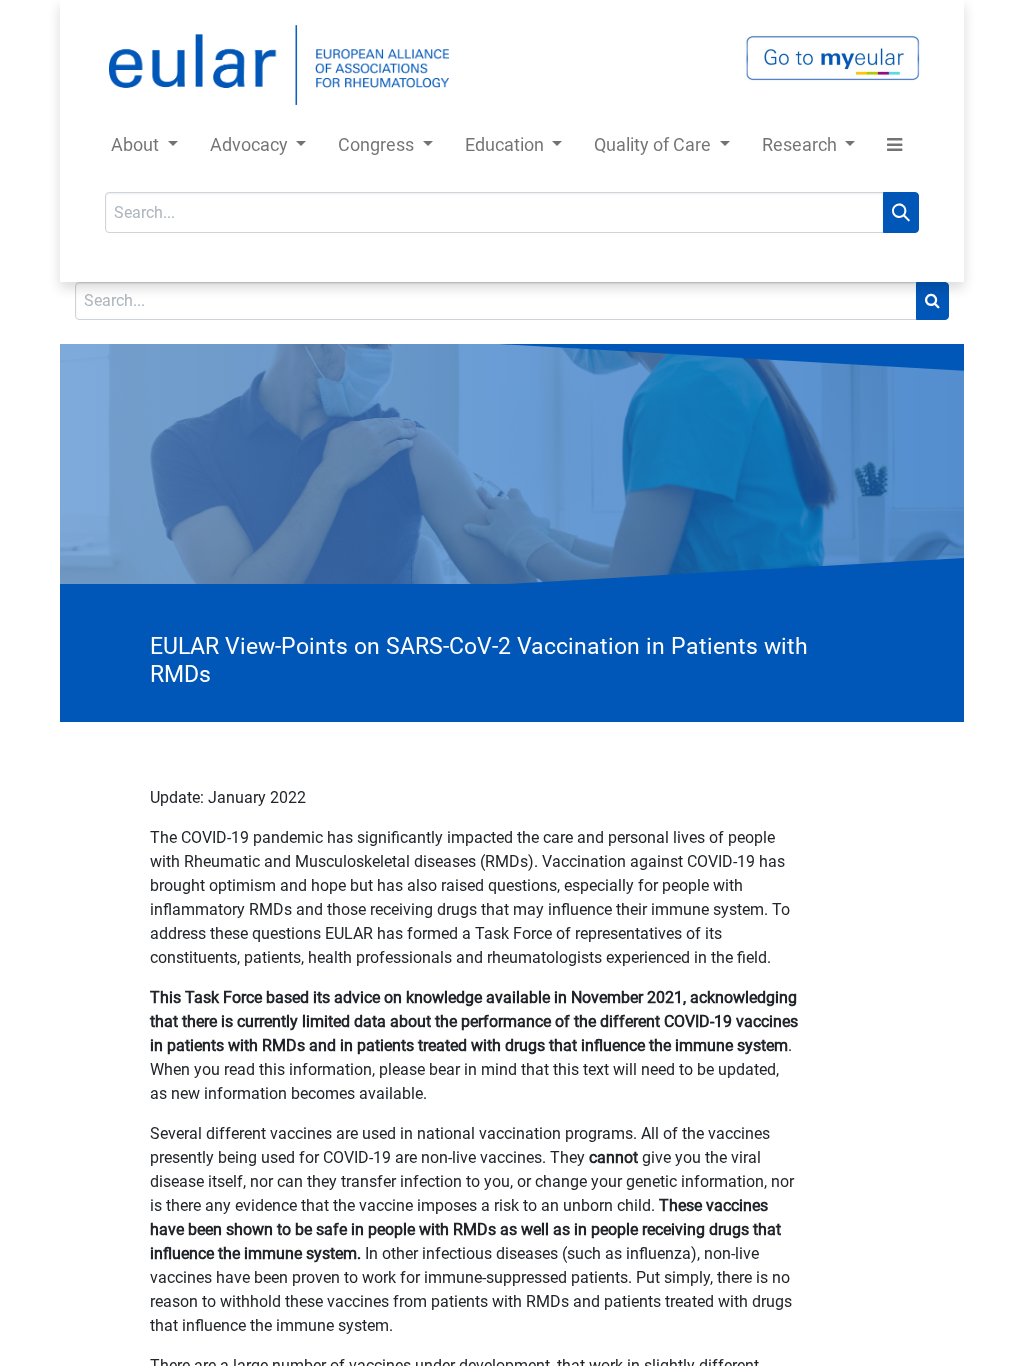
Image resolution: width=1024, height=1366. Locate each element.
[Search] (901, 212)
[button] (894, 148)
